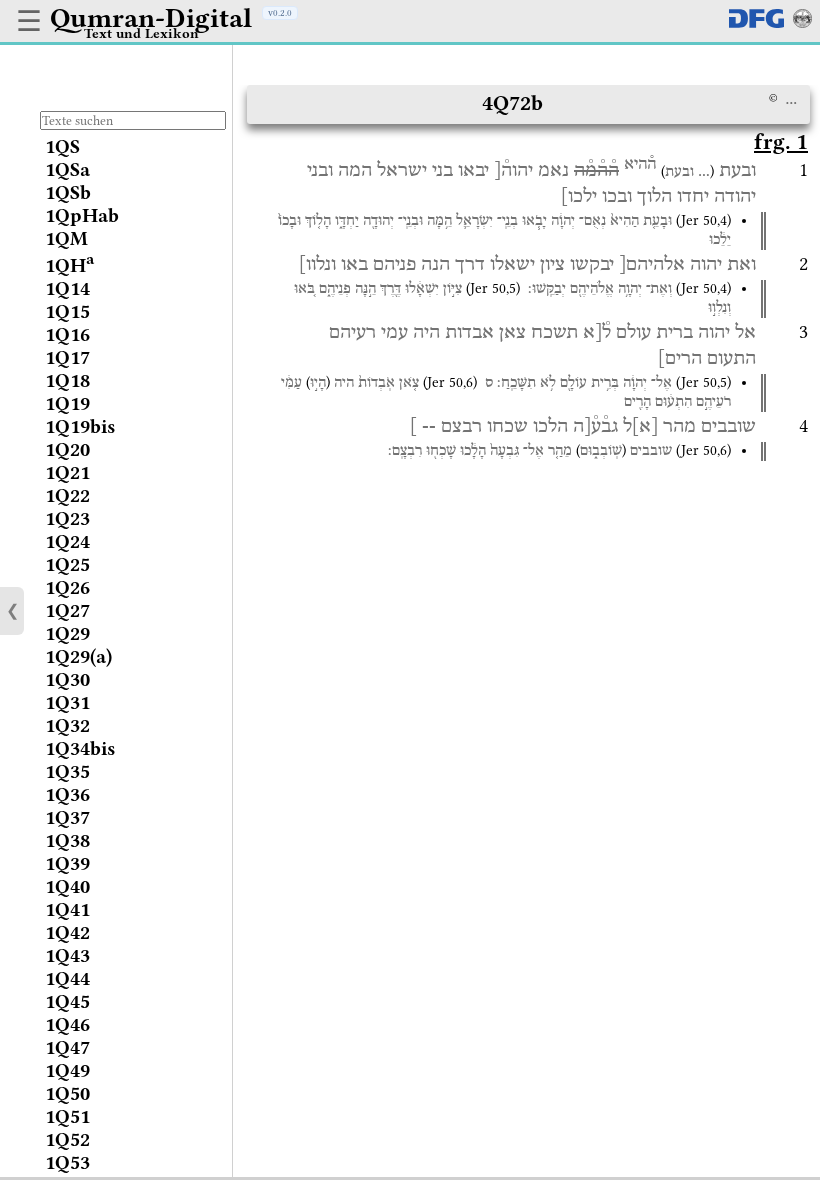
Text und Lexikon (141, 33)
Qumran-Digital (151, 18)
